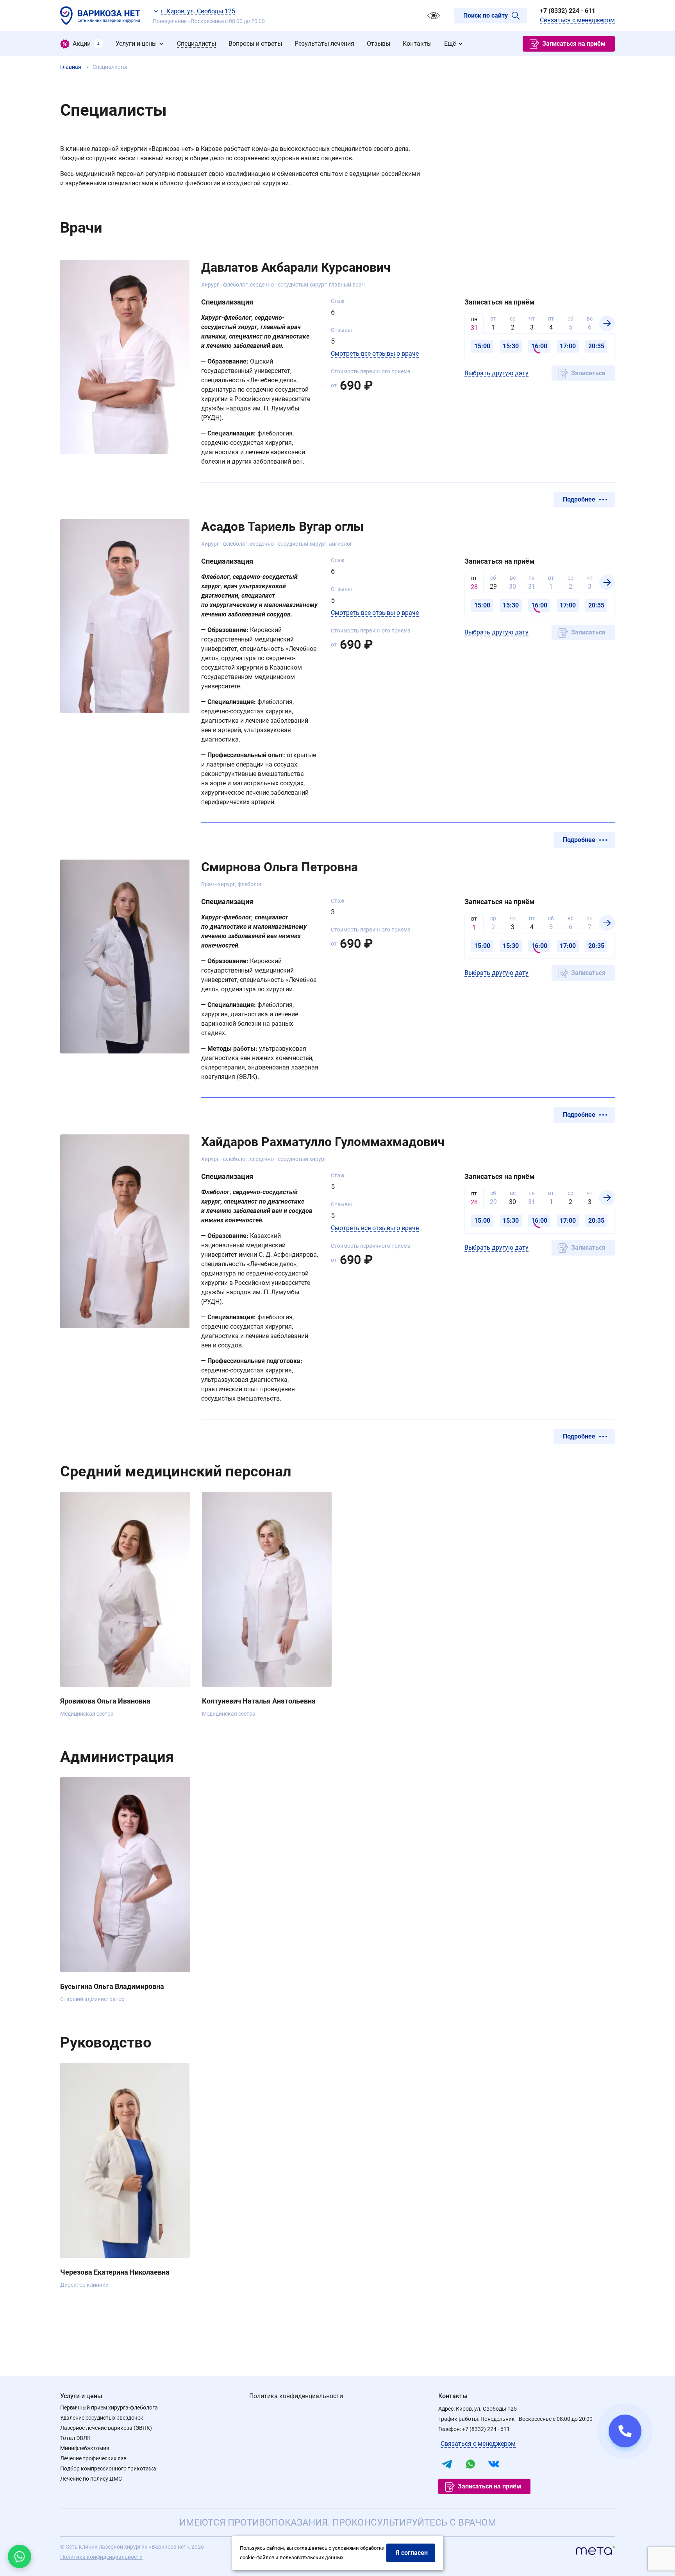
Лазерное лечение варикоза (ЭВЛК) (106, 2428)
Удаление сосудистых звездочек (102, 2418)
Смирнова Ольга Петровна (279, 867)
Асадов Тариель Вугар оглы (282, 527)
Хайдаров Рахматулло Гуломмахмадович (323, 1142)
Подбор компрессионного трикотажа (108, 2469)
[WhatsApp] (470, 2464)
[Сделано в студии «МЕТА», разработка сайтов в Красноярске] (595, 2552)
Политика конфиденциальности (296, 2396)
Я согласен (412, 2553)
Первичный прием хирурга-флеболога (109, 2408)
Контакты (453, 2396)
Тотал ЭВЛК (75, 2438)
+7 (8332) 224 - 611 (568, 11)
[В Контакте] (494, 2464)
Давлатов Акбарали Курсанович (296, 267)
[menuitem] (82, 44)
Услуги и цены (81, 2396)
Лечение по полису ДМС (91, 2479)
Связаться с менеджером (577, 20)
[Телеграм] (447, 2464)
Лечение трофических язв (93, 2458)
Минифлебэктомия (85, 2448)
